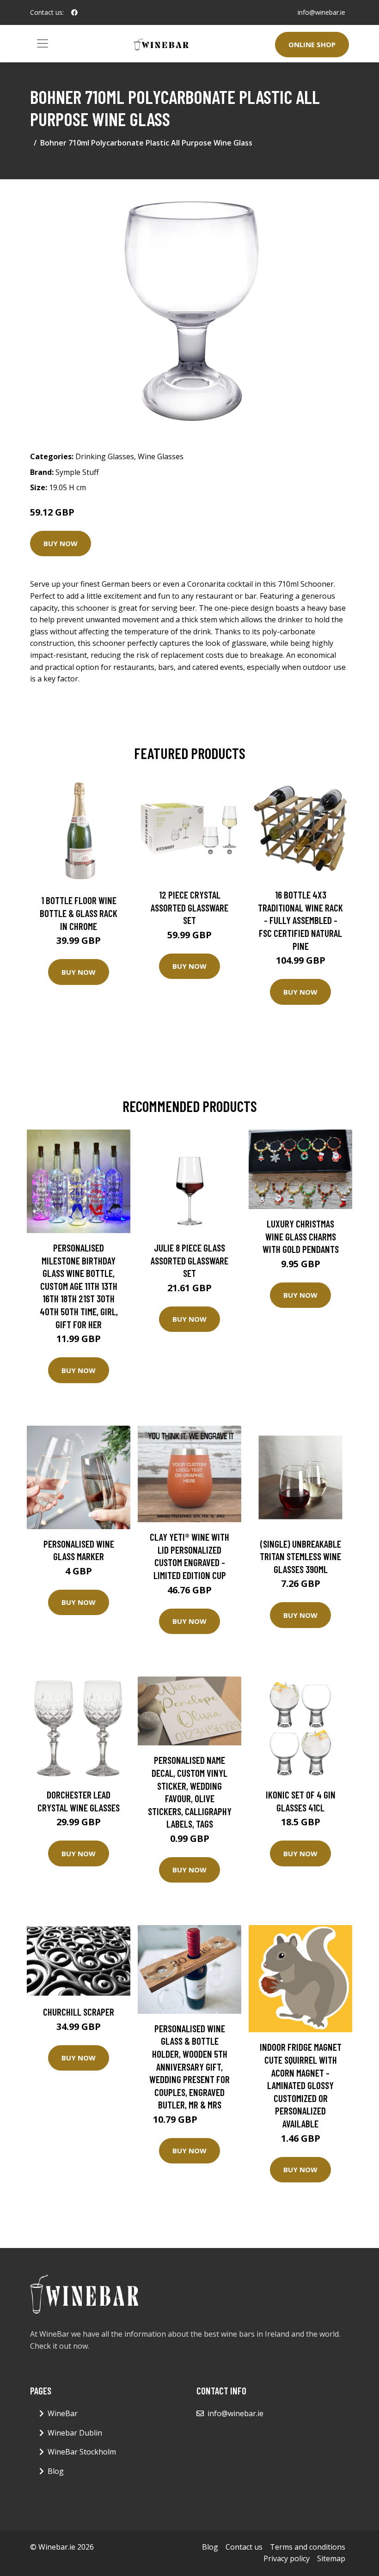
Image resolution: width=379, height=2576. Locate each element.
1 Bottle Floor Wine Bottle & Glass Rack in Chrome (79, 913)
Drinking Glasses (105, 456)
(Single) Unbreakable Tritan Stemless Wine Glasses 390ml (300, 1556)
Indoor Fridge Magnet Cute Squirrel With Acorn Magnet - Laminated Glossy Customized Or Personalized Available (301, 2085)
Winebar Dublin (75, 2433)
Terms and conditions (308, 2547)
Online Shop (312, 44)
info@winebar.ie (321, 12)
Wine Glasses (161, 456)
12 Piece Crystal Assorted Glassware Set (189, 907)
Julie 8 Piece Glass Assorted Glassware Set (189, 1260)
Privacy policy (287, 2558)
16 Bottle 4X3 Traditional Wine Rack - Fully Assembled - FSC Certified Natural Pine (300, 920)
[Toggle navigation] (43, 43)
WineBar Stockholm (82, 2452)
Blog (56, 2471)
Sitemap (331, 2558)
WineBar (63, 2413)
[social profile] (74, 12)
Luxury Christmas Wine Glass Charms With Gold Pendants (301, 1236)
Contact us (244, 2547)
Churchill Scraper (79, 2012)
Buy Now (61, 543)
